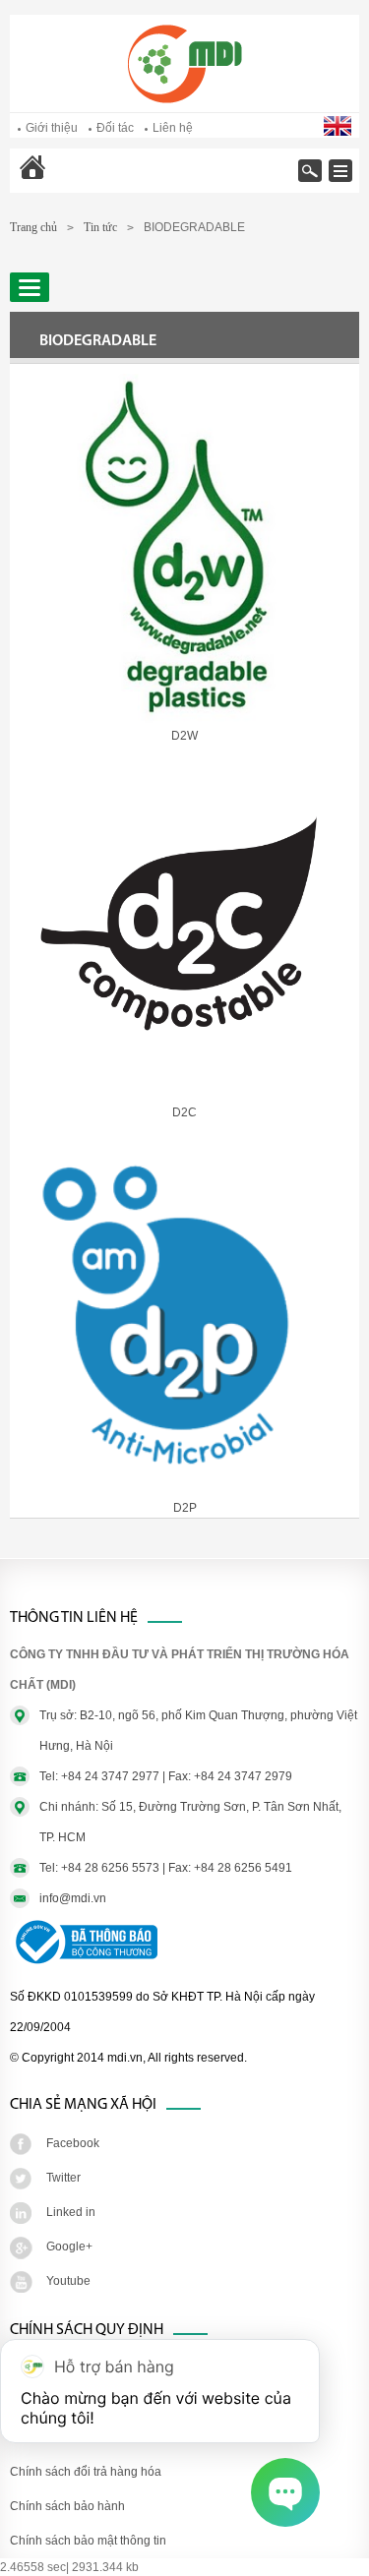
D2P (185, 1508)
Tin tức (100, 227)
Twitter (63, 2178)
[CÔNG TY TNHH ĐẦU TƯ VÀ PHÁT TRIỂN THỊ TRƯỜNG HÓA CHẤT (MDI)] (185, 99)
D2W (184, 736)
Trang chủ (84, 180)
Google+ (69, 2247)
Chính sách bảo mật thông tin (88, 2541)
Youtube (68, 2281)
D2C (184, 1112)
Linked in (71, 2212)
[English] (339, 132)
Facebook (73, 2143)
